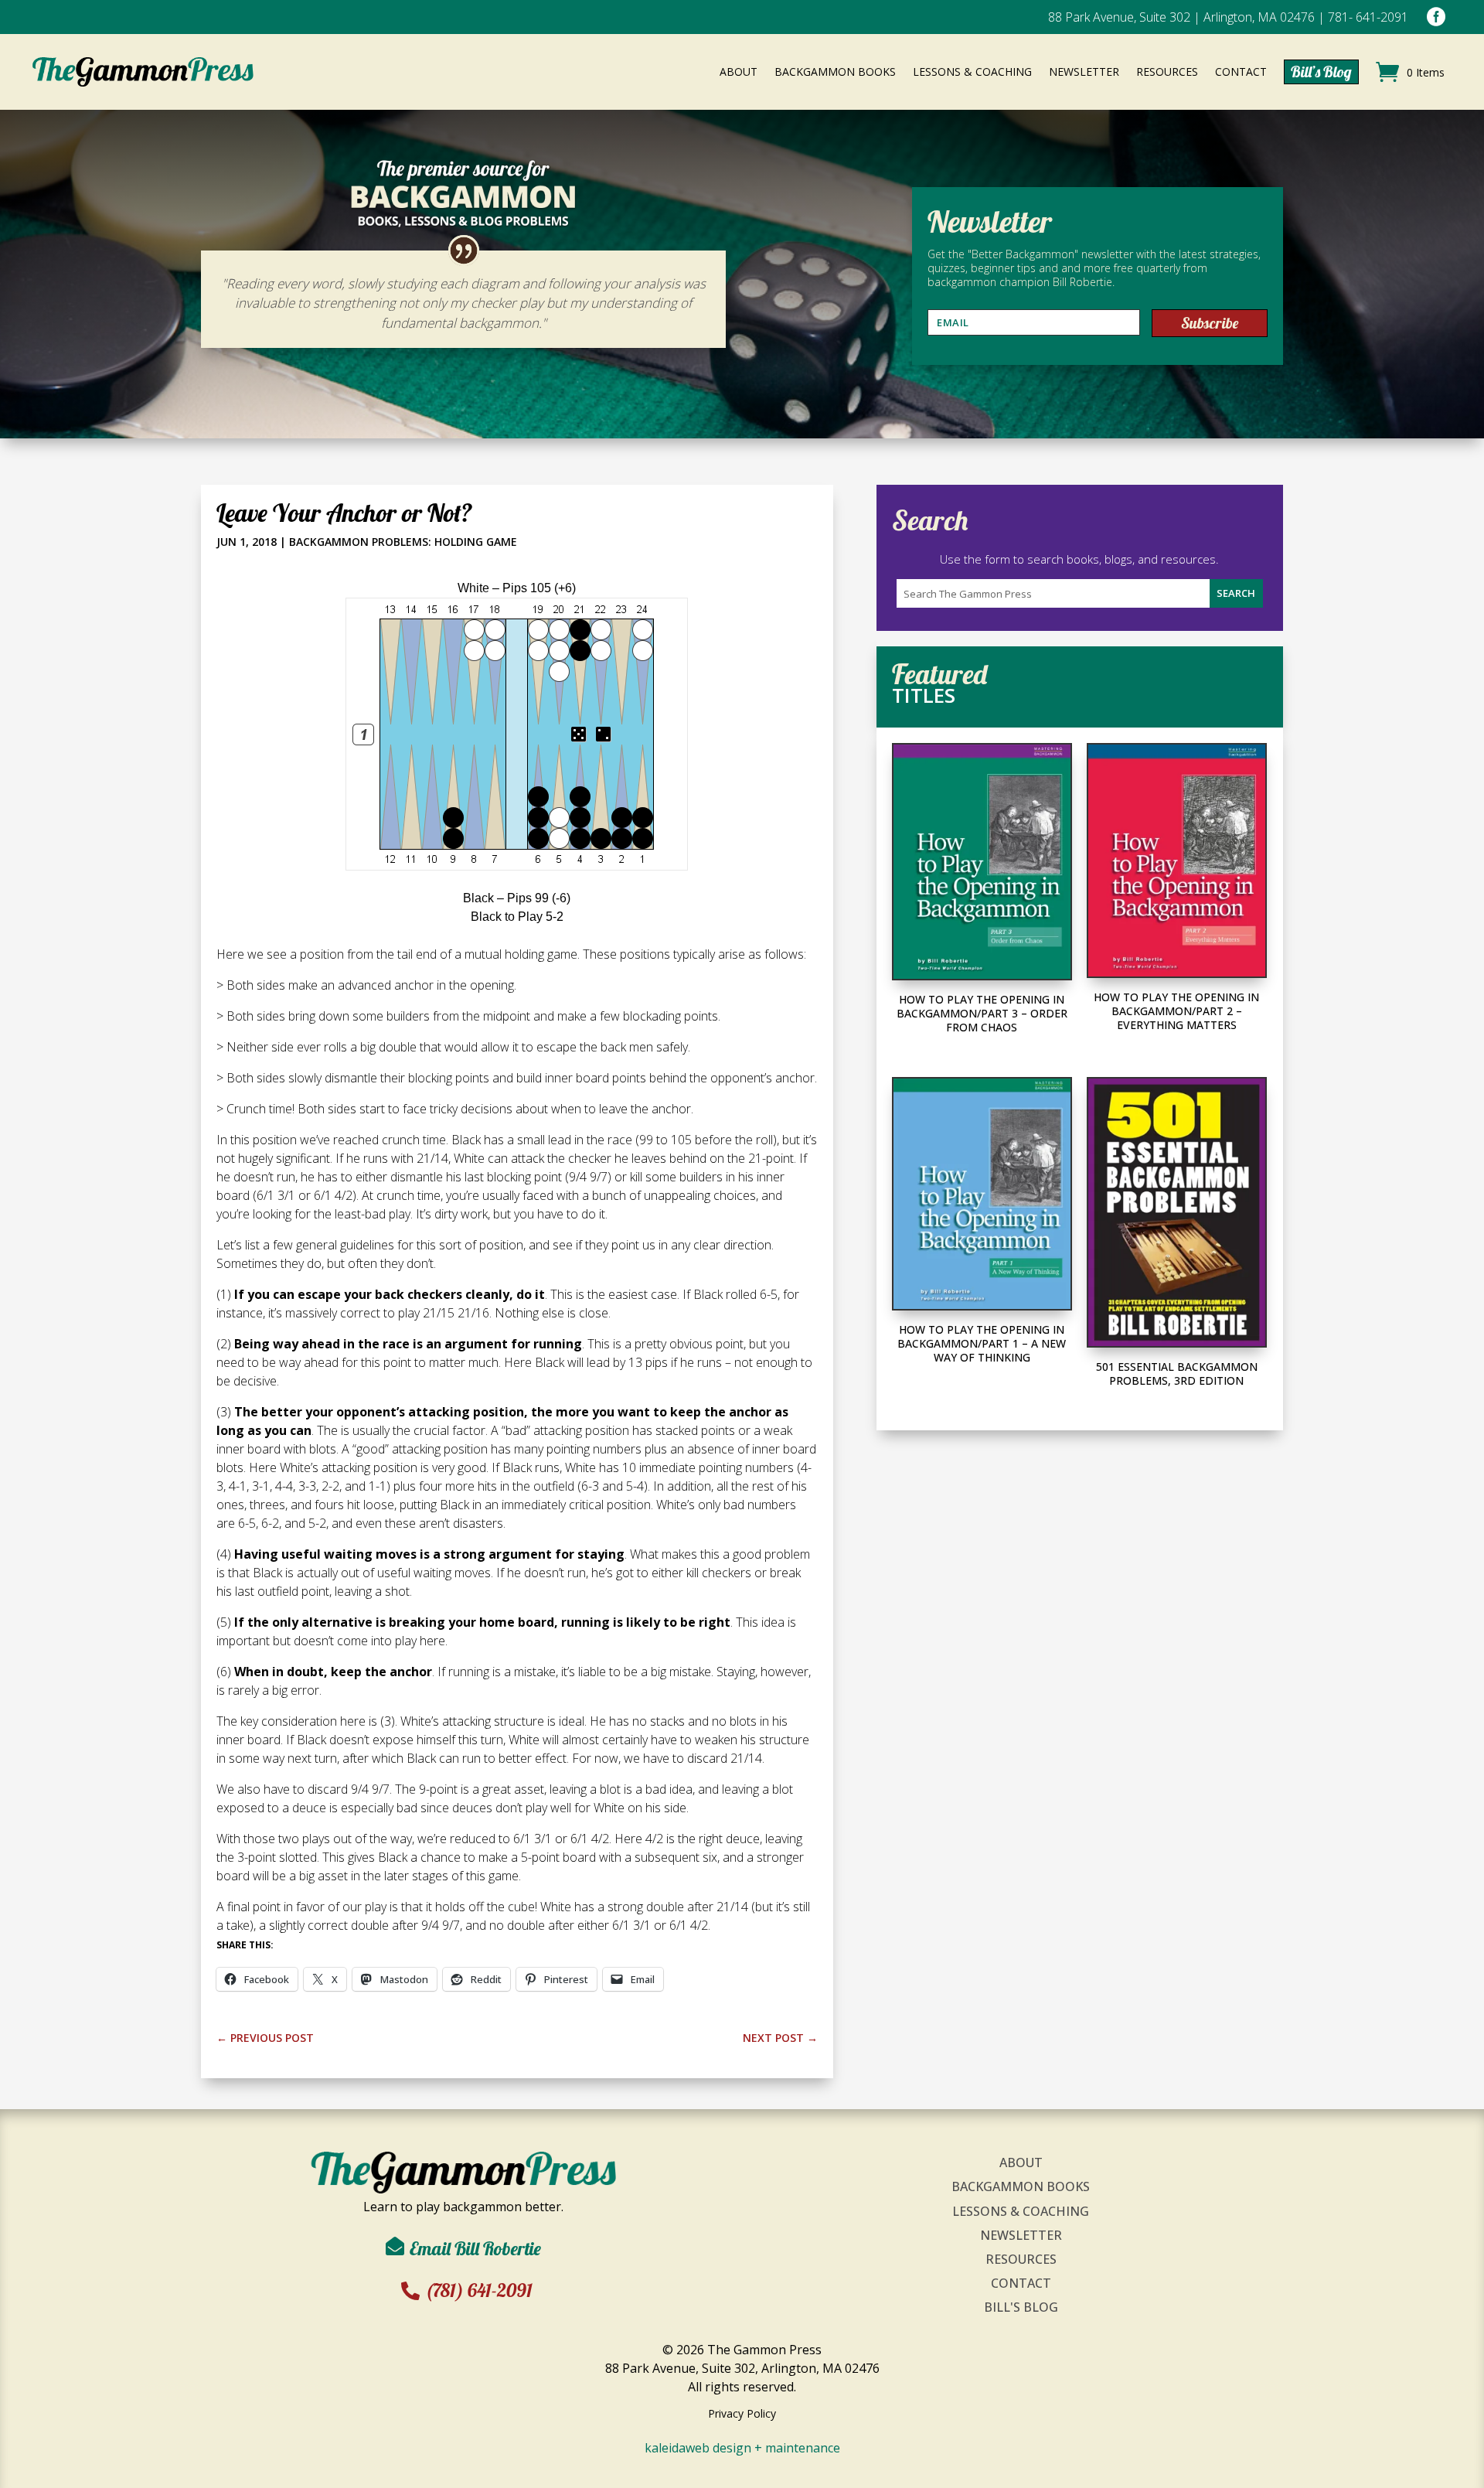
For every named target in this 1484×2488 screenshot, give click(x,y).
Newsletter (1021, 2235)
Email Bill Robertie (475, 2248)
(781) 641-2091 (479, 2290)
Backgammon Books (1021, 2186)
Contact (1021, 2283)
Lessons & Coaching (1021, 2211)
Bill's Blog (1021, 2307)
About (1021, 2163)
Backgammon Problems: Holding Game (403, 542)
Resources (1021, 2259)
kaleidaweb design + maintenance (742, 2448)
